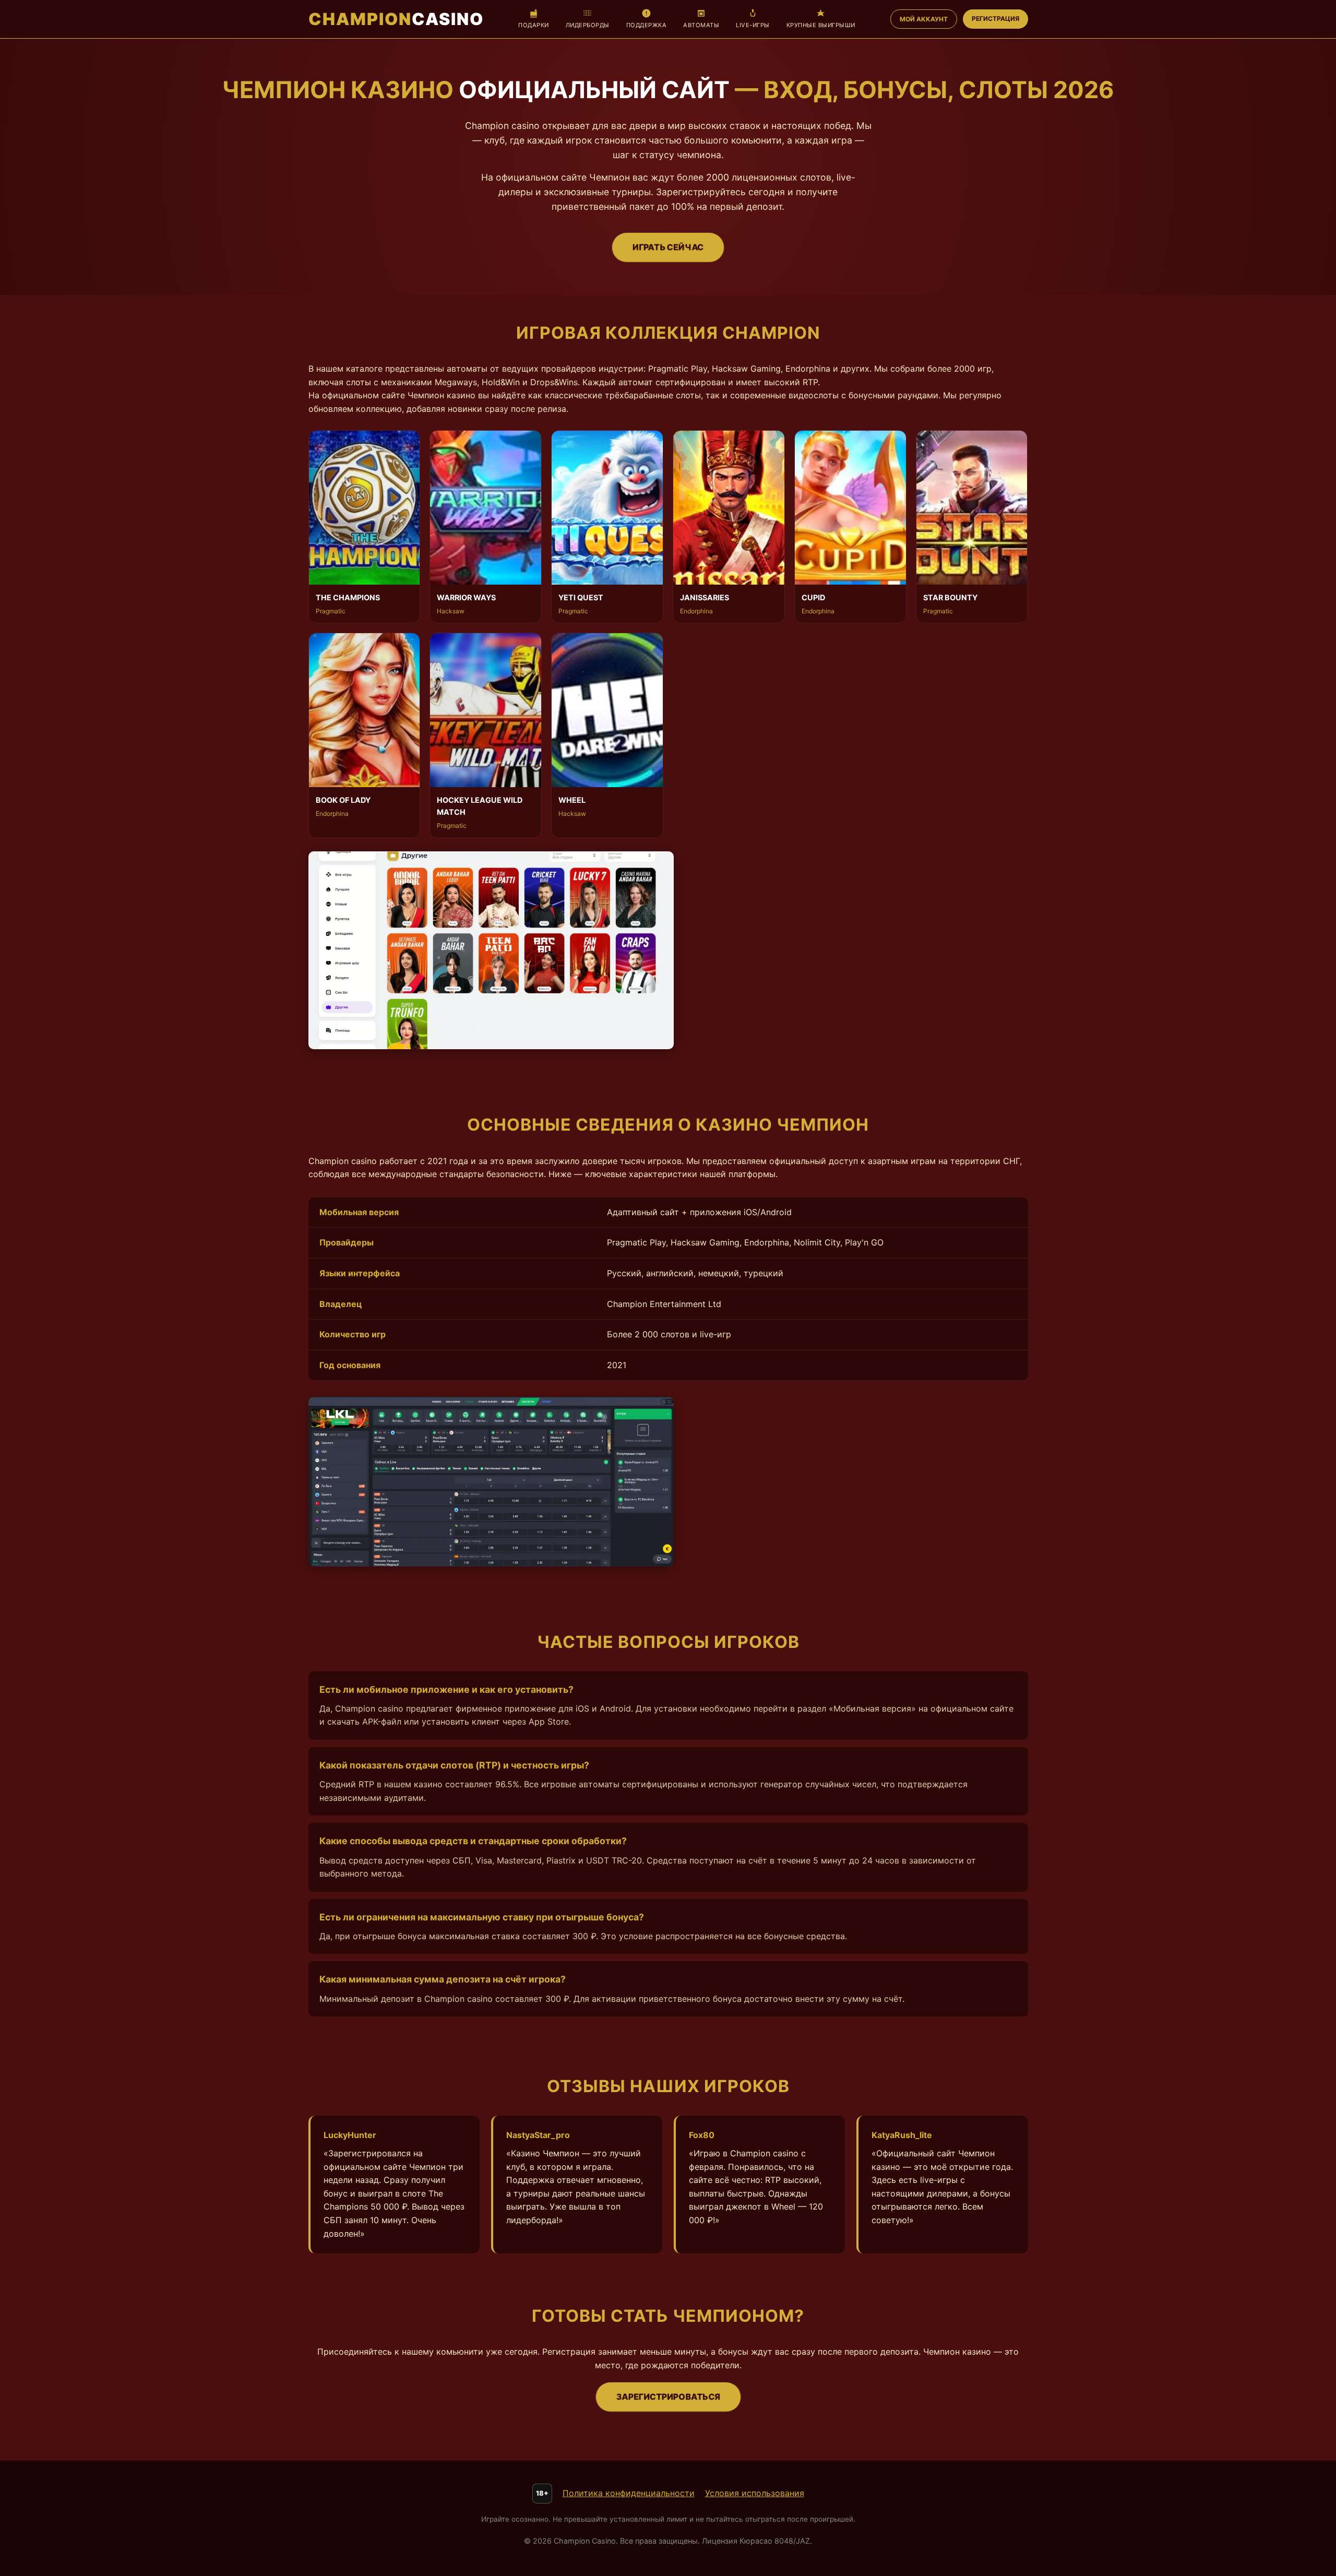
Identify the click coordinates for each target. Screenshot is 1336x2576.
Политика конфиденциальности (629, 2493)
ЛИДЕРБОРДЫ (588, 25)
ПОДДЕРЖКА (647, 25)
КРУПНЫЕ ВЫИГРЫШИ (821, 25)
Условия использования (755, 2493)
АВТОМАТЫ (701, 25)
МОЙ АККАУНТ (924, 19)
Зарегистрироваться (668, 2396)
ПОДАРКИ (534, 25)
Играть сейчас (668, 247)
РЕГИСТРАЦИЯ (995, 19)
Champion (396, 19)
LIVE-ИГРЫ (753, 25)
